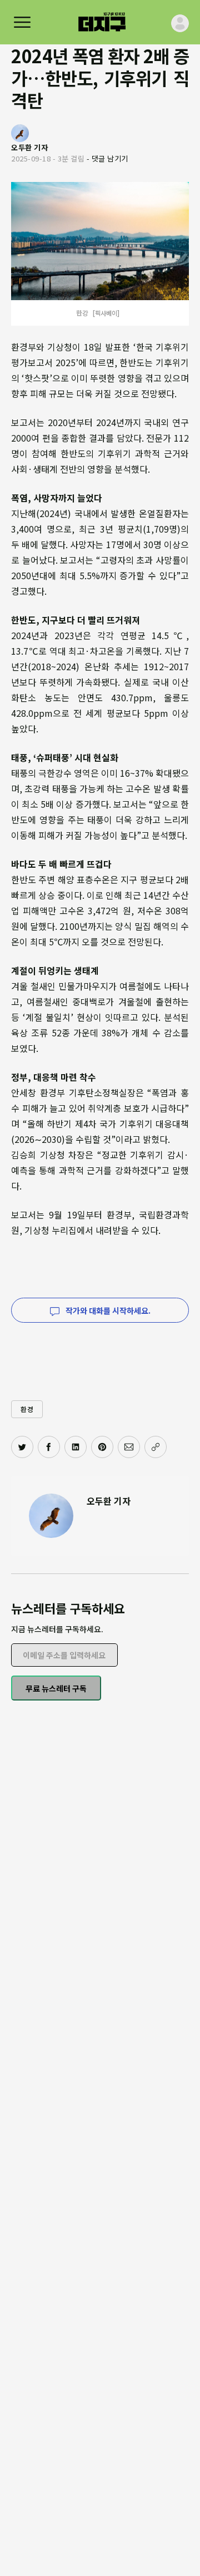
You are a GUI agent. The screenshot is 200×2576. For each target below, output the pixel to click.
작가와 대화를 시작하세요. (107, 1310)
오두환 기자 (109, 1501)
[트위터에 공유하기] (22, 1447)
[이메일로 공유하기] (129, 1447)
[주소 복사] (156, 1447)
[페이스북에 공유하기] (49, 1447)
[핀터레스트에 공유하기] (102, 1447)
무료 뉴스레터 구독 (56, 1688)
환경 (27, 1409)
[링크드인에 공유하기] (76, 1447)
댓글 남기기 (110, 158)
